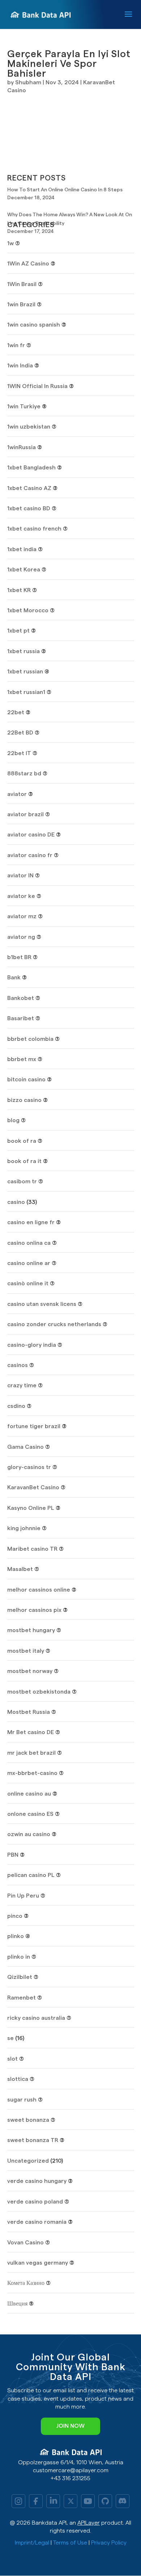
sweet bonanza (28, 2120)
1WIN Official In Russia (37, 386)
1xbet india (22, 549)
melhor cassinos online (39, 1590)
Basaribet (21, 1018)
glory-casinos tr (29, 1467)
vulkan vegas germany (38, 2263)
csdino (16, 1406)
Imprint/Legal (32, 2543)
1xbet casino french (34, 529)
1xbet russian (25, 672)
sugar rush (22, 2100)
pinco (15, 1916)
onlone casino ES (30, 1814)
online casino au (29, 1794)
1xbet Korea (24, 570)
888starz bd (24, 774)
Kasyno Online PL (31, 1508)
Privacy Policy (109, 2543)
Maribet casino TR (32, 1549)
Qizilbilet (20, 1977)
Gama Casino (25, 1447)
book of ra (22, 1141)
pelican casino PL (31, 1875)
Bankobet (21, 998)
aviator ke (21, 896)
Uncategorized (28, 2161)
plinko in (19, 1957)
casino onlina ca (29, 1243)
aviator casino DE (31, 835)
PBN (13, 1855)
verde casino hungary (37, 2181)
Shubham (28, 82)
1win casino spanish (34, 325)
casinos (18, 1365)
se (10, 2038)
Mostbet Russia (29, 1712)
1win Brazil (21, 305)
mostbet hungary (31, 1630)
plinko (16, 1936)
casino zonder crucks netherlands (54, 1324)
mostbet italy (26, 1651)
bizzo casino (24, 1100)
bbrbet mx (22, 1059)
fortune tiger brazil (34, 1426)
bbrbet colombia (30, 1039)
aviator (17, 794)
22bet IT (19, 753)
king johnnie (24, 1528)
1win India (20, 366)
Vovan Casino (25, 2243)
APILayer (89, 2523)
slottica (18, 2079)
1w (10, 243)
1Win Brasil (22, 284)
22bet (16, 712)
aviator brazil (25, 814)
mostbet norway (30, 1671)
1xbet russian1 (26, 692)
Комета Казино (26, 2283)
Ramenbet (22, 1998)
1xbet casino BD (29, 508)
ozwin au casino (29, 1834)
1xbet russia (23, 651)
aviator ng (21, 937)
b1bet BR (19, 957)
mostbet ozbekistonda (39, 1692)
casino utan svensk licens (42, 1304)
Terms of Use (70, 2543)
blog (13, 1120)
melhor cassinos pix (34, 1610)
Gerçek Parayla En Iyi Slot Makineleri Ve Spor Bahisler (69, 64)
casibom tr (22, 1181)
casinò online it (28, 1283)
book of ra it (24, 1161)
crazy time (22, 1385)
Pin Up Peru (23, 1896)
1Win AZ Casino (28, 264)
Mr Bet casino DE (31, 1732)
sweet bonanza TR (33, 2140)
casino (16, 1202)
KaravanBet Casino (33, 1487)
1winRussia (22, 447)
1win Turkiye (24, 406)
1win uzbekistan (29, 427)
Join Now (70, 2426)
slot (12, 2059)
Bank (14, 978)
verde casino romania (37, 2222)
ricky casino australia (36, 2018)
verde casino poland (35, 2202)
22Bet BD (20, 733)
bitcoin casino (26, 1080)
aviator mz (22, 916)
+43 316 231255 (70, 2478)
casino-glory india (32, 1345)
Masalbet (20, 1569)
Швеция (17, 2304)
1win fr (16, 345)
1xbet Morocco (28, 610)
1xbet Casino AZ (29, 488)
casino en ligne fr (31, 1222)
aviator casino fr (30, 855)
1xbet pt (18, 631)
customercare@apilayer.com (71, 2470)
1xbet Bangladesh (31, 468)
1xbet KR (19, 590)
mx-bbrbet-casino (32, 1773)
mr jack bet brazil (31, 1753)
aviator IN (20, 876)
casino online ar (29, 1263)
